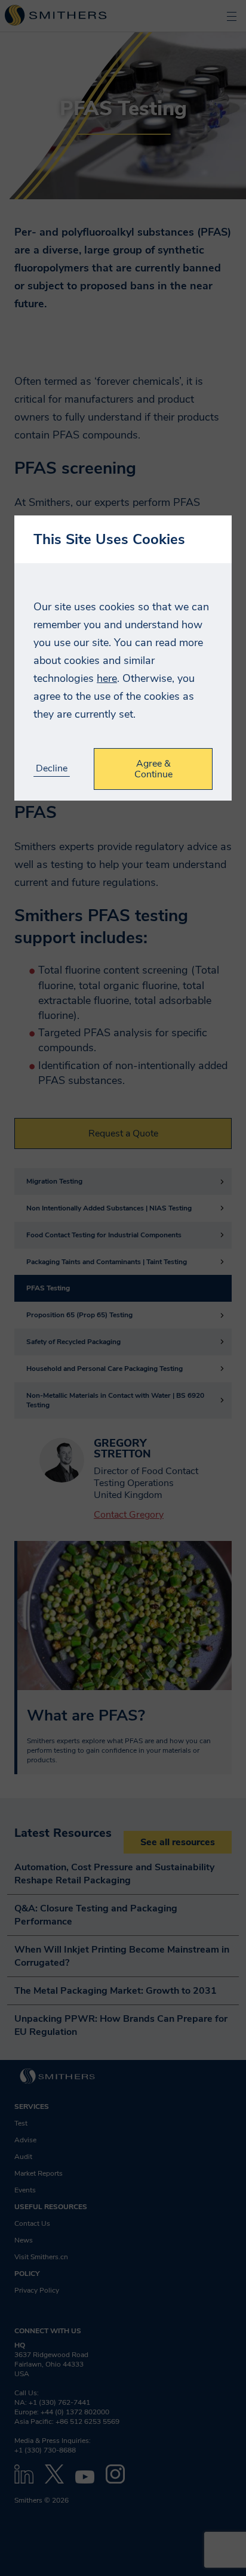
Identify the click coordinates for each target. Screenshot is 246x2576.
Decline (52, 769)
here (107, 678)
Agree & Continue (153, 769)
